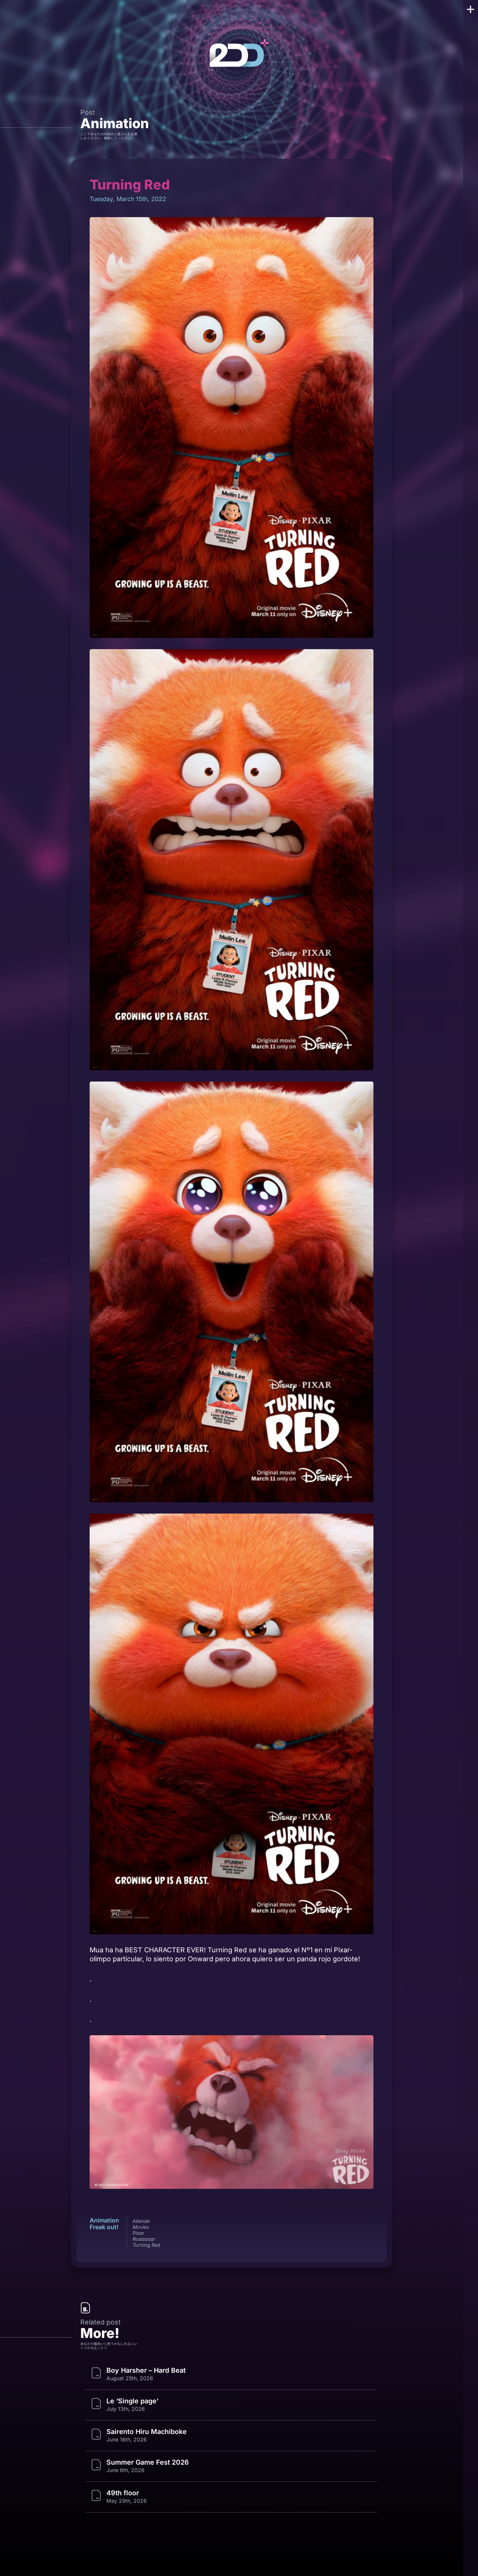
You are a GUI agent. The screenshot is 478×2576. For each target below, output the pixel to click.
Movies (141, 2227)
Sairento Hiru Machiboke (147, 2432)
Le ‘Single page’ (132, 2401)
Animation (115, 123)
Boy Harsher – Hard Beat (146, 2370)
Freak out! (104, 2227)
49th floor (123, 2493)
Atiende (141, 2221)
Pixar (138, 2233)
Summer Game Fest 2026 (148, 2462)
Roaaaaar (144, 2239)
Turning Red (146, 2245)
